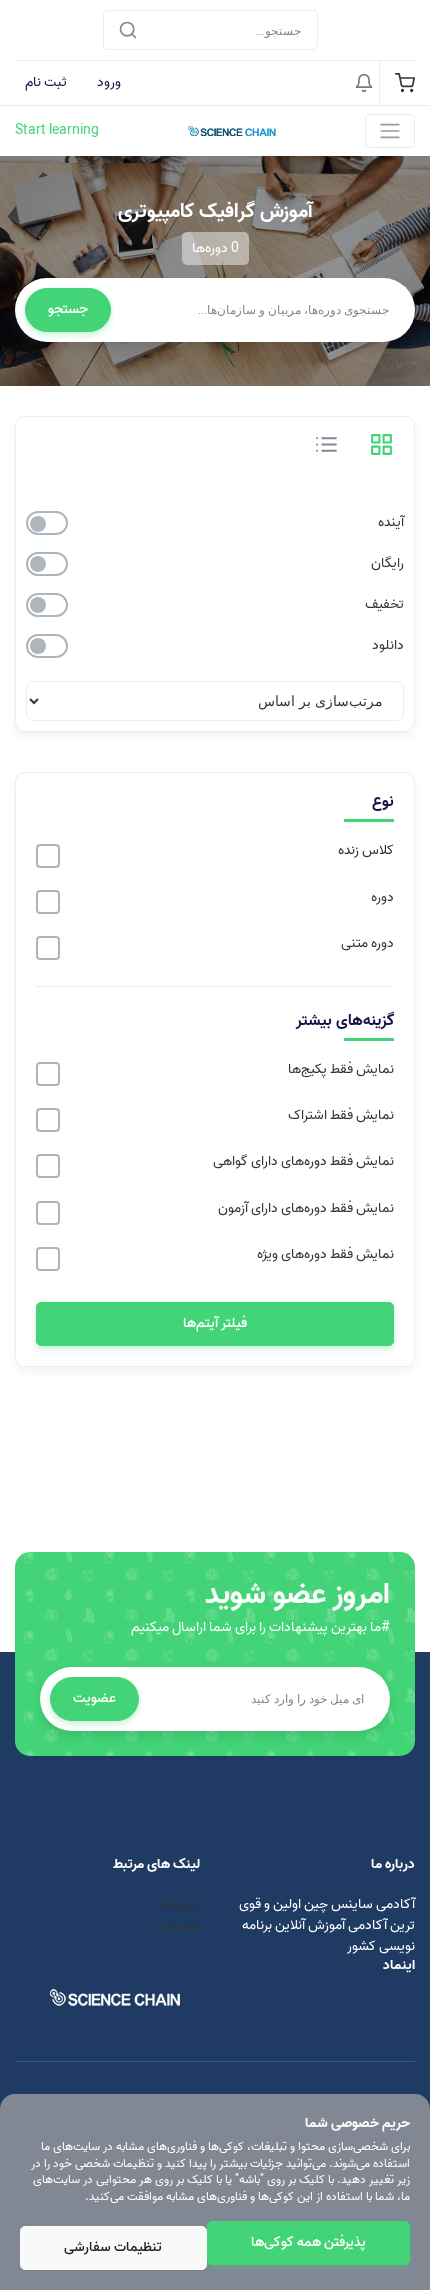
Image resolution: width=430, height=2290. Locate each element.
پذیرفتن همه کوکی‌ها (308, 2242)
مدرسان (178, 1925)
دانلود (388, 646)
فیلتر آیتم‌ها (215, 1323)
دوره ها (179, 1904)
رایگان (387, 564)
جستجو (68, 309)
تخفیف (384, 605)
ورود (109, 82)
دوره (382, 898)
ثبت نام (46, 82)
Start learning (57, 131)
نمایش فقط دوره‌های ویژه (325, 1255)
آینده (391, 523)
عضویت (94, 1698)
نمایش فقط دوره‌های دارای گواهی (303, 1162)
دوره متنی (367, 944)
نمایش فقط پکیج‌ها (341, 1070)
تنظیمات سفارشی (113, 2247)
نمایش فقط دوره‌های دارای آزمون (306, 1209)
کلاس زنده (366, 851)
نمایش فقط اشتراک (341, 1116)
